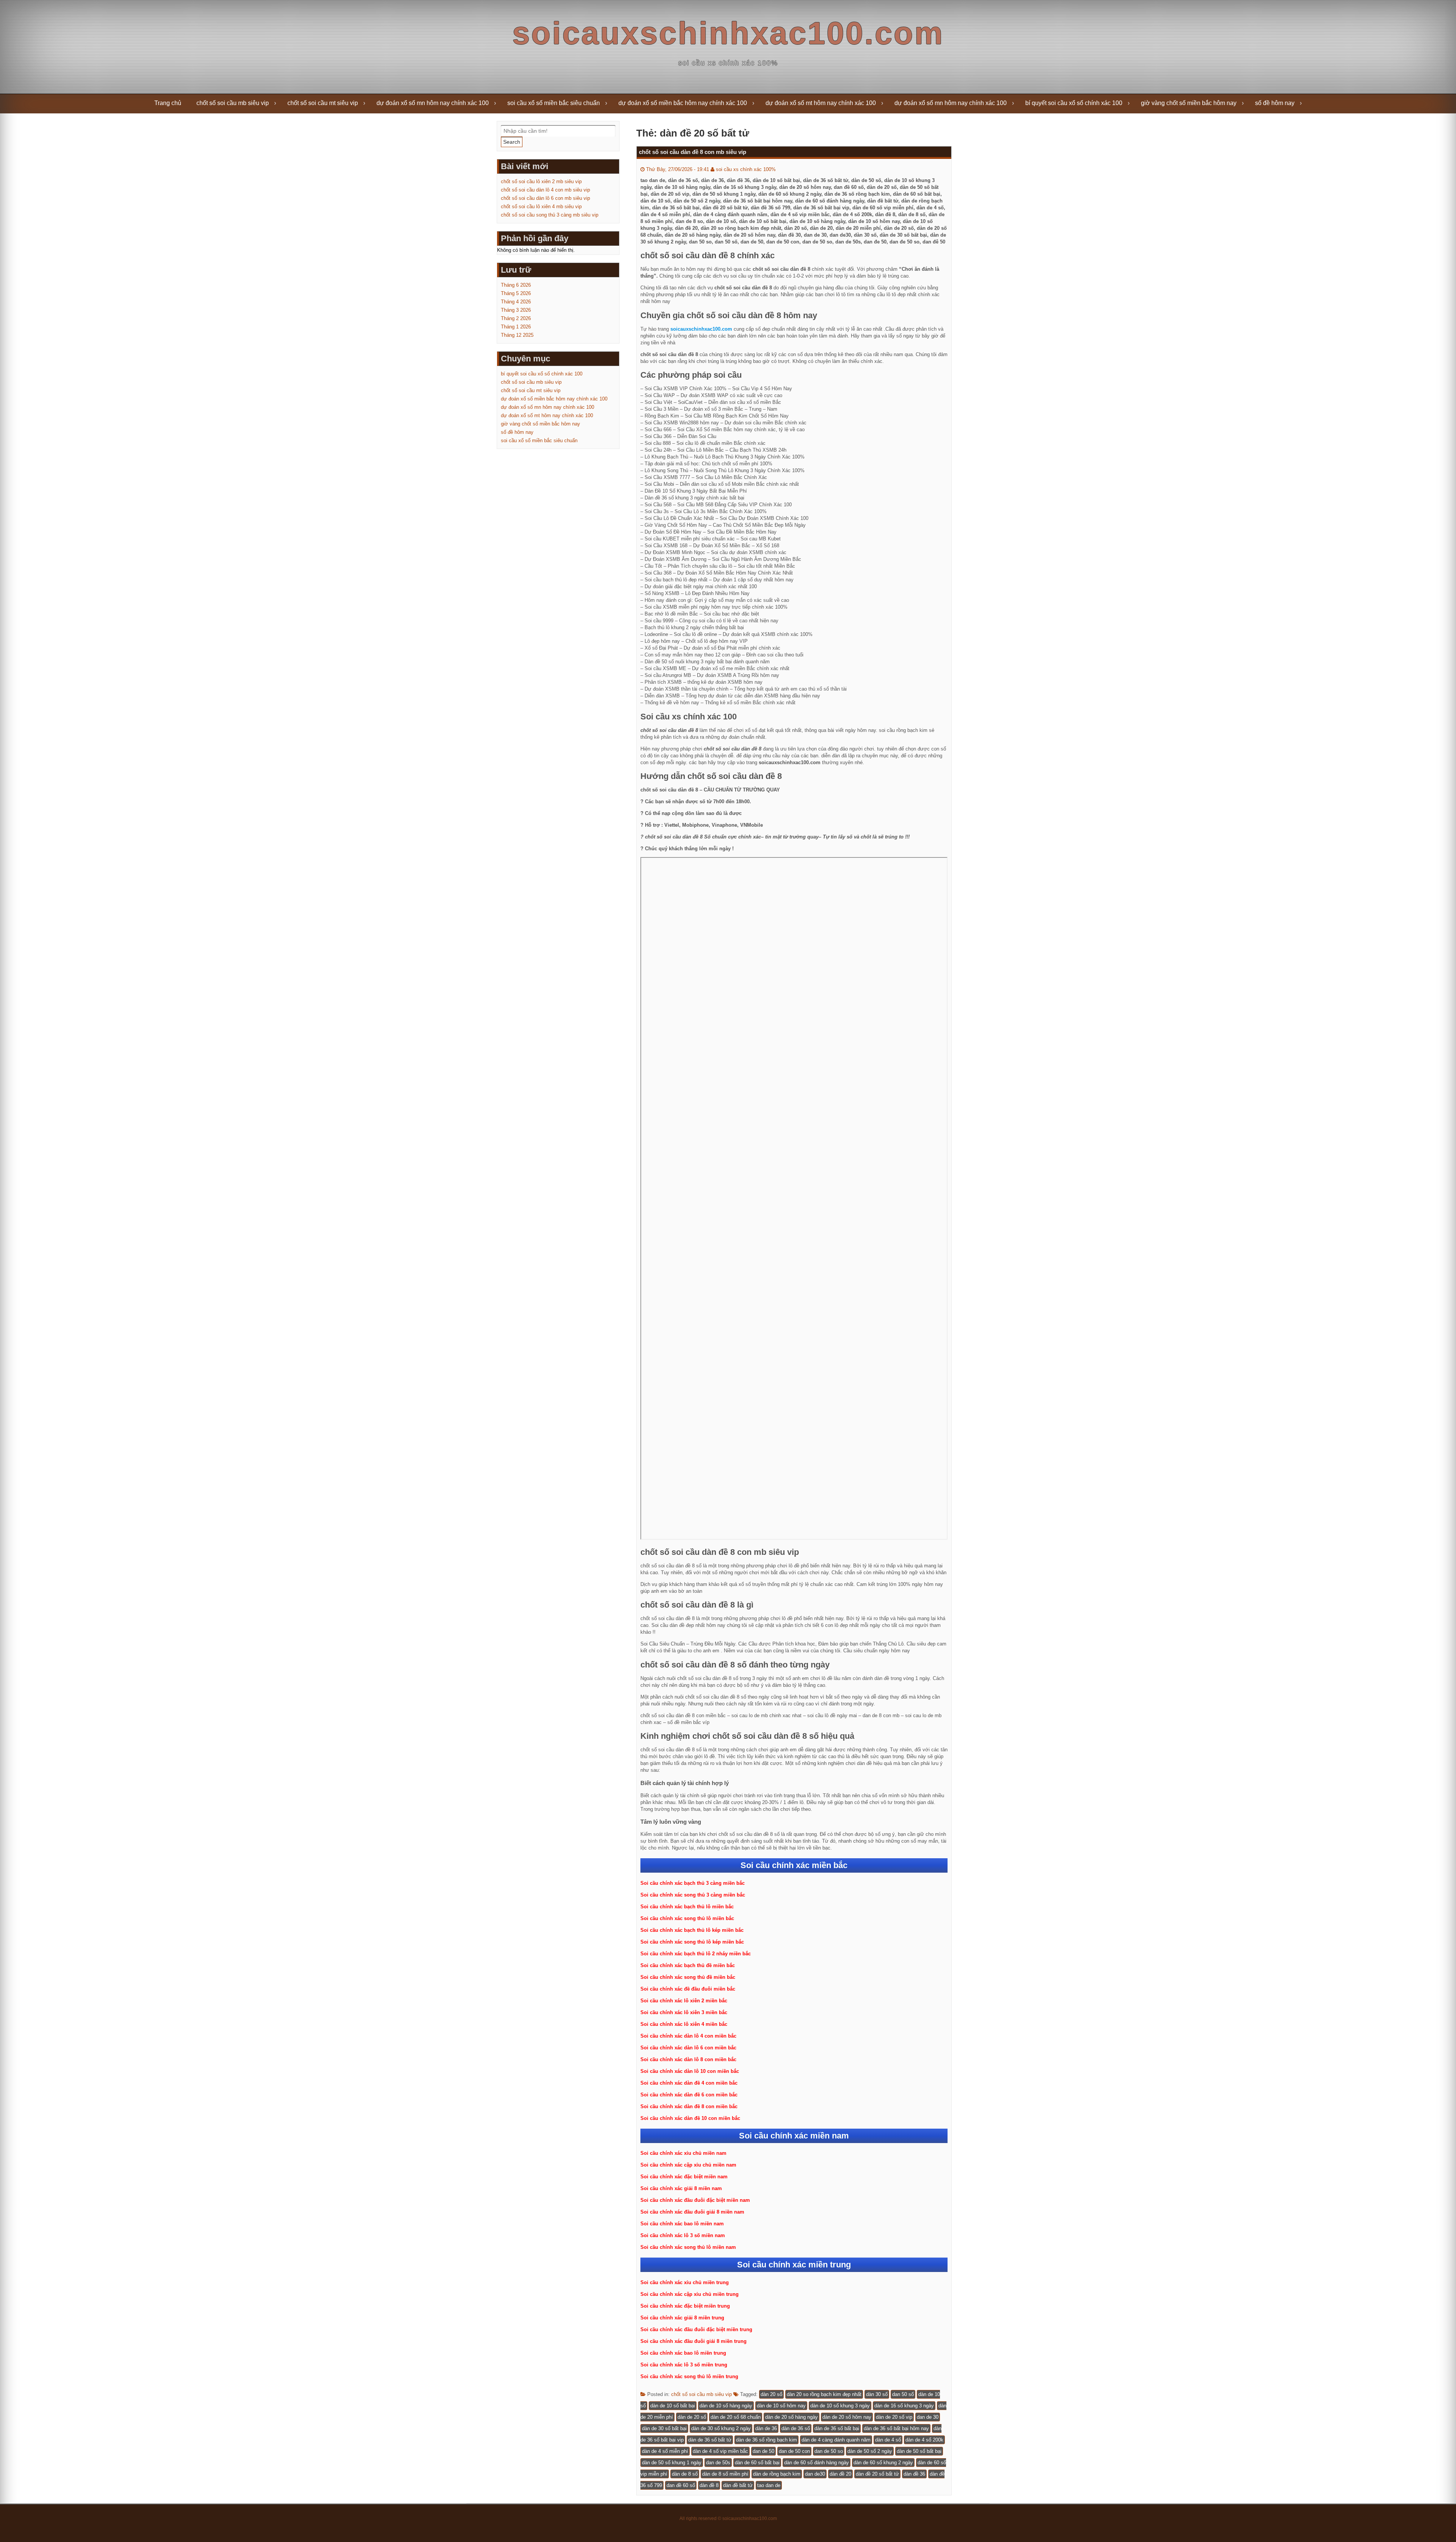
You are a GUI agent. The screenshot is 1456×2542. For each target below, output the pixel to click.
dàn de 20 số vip (894, 2417)
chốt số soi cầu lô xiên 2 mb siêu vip (541, 181)
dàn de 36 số (796, 2428)
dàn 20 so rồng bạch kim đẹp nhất (824, 2394)
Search (512, 142)
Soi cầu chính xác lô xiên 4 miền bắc (684, 2024)
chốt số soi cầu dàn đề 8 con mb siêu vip (693, 152)
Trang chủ (168, 103)
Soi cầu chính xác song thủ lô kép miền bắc (692, 1942)
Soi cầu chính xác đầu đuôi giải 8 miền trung (693, 2341)
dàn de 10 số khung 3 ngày (840, 2406)
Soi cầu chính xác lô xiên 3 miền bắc (684, 2012)
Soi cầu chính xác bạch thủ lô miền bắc (687, 1907)
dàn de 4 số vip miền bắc (720, 2451)
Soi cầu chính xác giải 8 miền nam (681, 2188)
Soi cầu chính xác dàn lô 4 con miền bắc (688, 2036)
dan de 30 (928, 2417)
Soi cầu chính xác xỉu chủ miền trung (685, 2282)
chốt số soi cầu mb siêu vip (233, 103)
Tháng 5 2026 (516, 293)
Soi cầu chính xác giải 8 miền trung (682, 2318)
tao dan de (769, 2485)
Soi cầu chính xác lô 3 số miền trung (684, 2365)
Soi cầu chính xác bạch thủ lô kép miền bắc (692, 1930)
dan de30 (815, 2474)
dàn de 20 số (692, 2417)
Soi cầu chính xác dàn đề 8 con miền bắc (689, 2106)
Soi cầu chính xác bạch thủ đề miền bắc (688, 1965)
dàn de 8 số (685, 2474)
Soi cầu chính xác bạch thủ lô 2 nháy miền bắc (696, 1954)
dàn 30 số (877, 2394)
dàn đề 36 (914, 2474)
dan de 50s (718, 2463)
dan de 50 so (829, 2451)
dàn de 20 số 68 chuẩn (736, 2417)
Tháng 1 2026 (516, 327)
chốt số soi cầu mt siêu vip (323, 103)
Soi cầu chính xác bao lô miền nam (682, 2224)
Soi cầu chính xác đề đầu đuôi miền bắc (688, 1989)
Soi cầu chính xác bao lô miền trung (683, 2353)
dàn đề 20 (840, 2474)
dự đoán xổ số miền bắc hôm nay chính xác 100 (683, 103)
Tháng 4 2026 (516, 302)
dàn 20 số (771, 2394)
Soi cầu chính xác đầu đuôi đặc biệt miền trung (696, 2329)
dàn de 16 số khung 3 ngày (904, 2406)
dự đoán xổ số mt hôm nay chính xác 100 (821, 103)
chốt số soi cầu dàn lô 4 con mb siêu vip (545, 190)
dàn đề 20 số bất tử (877, 2474)
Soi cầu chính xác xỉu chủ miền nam (683, 2153)
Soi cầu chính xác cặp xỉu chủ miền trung (690, 2294)
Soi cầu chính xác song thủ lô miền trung (689, 2376)
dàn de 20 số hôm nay (847, 2417)
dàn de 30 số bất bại (664, 2428)
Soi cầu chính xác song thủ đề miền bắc (688, 1977)
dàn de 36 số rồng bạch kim (766, 2440)
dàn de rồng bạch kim (777, 2474)
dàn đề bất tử (738, 2485)
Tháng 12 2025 (517, 335)
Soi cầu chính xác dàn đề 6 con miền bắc (689, 2095)
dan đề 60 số (681, 2485)
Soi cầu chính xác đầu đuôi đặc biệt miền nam (695, 2200)
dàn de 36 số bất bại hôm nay (896, 2428)
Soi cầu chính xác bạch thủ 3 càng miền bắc (693, 1883)
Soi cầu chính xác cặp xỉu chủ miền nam (688, 2165)
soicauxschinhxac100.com (728, 33)
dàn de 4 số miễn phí (665, 2451)
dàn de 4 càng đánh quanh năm (836, 2440)
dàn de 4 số (888, 2440)
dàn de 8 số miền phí (725, 2474)
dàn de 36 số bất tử (710, 2440)
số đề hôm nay (1275, 103)
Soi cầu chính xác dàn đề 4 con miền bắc (689, 2083)
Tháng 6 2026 (516, 285)
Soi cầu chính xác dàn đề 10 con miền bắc (690, 2118)
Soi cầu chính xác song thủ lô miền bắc (687, 1918)
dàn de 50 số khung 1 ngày (672, 2463)
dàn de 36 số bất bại (837, 2428)
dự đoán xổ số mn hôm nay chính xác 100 (433, 103)
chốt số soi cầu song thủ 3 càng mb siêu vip (550, 215)
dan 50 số (903, 2394)
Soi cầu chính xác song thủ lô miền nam (688, 2247)
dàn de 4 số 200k (924, 2440)
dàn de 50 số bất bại (919, 2451)
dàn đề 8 (709, 2485)
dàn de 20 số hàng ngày (792, 2417)
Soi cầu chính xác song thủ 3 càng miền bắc (693, 1895)
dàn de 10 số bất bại (673, 2406)
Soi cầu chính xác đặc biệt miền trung (685, 2306)
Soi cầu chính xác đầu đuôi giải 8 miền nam (692, 2212)
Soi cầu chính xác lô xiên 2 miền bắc (684, 2001)
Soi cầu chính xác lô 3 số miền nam (683, 2235)
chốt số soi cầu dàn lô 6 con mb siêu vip (545, 198)
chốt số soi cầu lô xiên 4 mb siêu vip (541, 206)
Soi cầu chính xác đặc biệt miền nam (684, 2177)
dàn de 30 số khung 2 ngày (721, 2428)
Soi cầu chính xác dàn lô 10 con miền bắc (690, 2071)
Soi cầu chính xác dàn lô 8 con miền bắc (688, 2059)
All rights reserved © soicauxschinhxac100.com (728, 2518)
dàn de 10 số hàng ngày (726, 2406)
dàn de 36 (766, 2428)
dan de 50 (763, 2451)
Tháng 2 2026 (516, 318)
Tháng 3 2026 (516, 310)
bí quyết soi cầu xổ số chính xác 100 (1074, 103)
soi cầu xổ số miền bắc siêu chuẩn (554, 103)
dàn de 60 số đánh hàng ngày (817, 2463)
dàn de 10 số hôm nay (781, 2406)
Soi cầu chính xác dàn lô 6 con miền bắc (688, 2048)
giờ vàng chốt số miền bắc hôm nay (1189, 103)
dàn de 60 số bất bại (757, 2463)
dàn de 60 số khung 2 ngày (883, 2463)
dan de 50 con (794, 2451)
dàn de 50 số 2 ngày (870, 2451)
